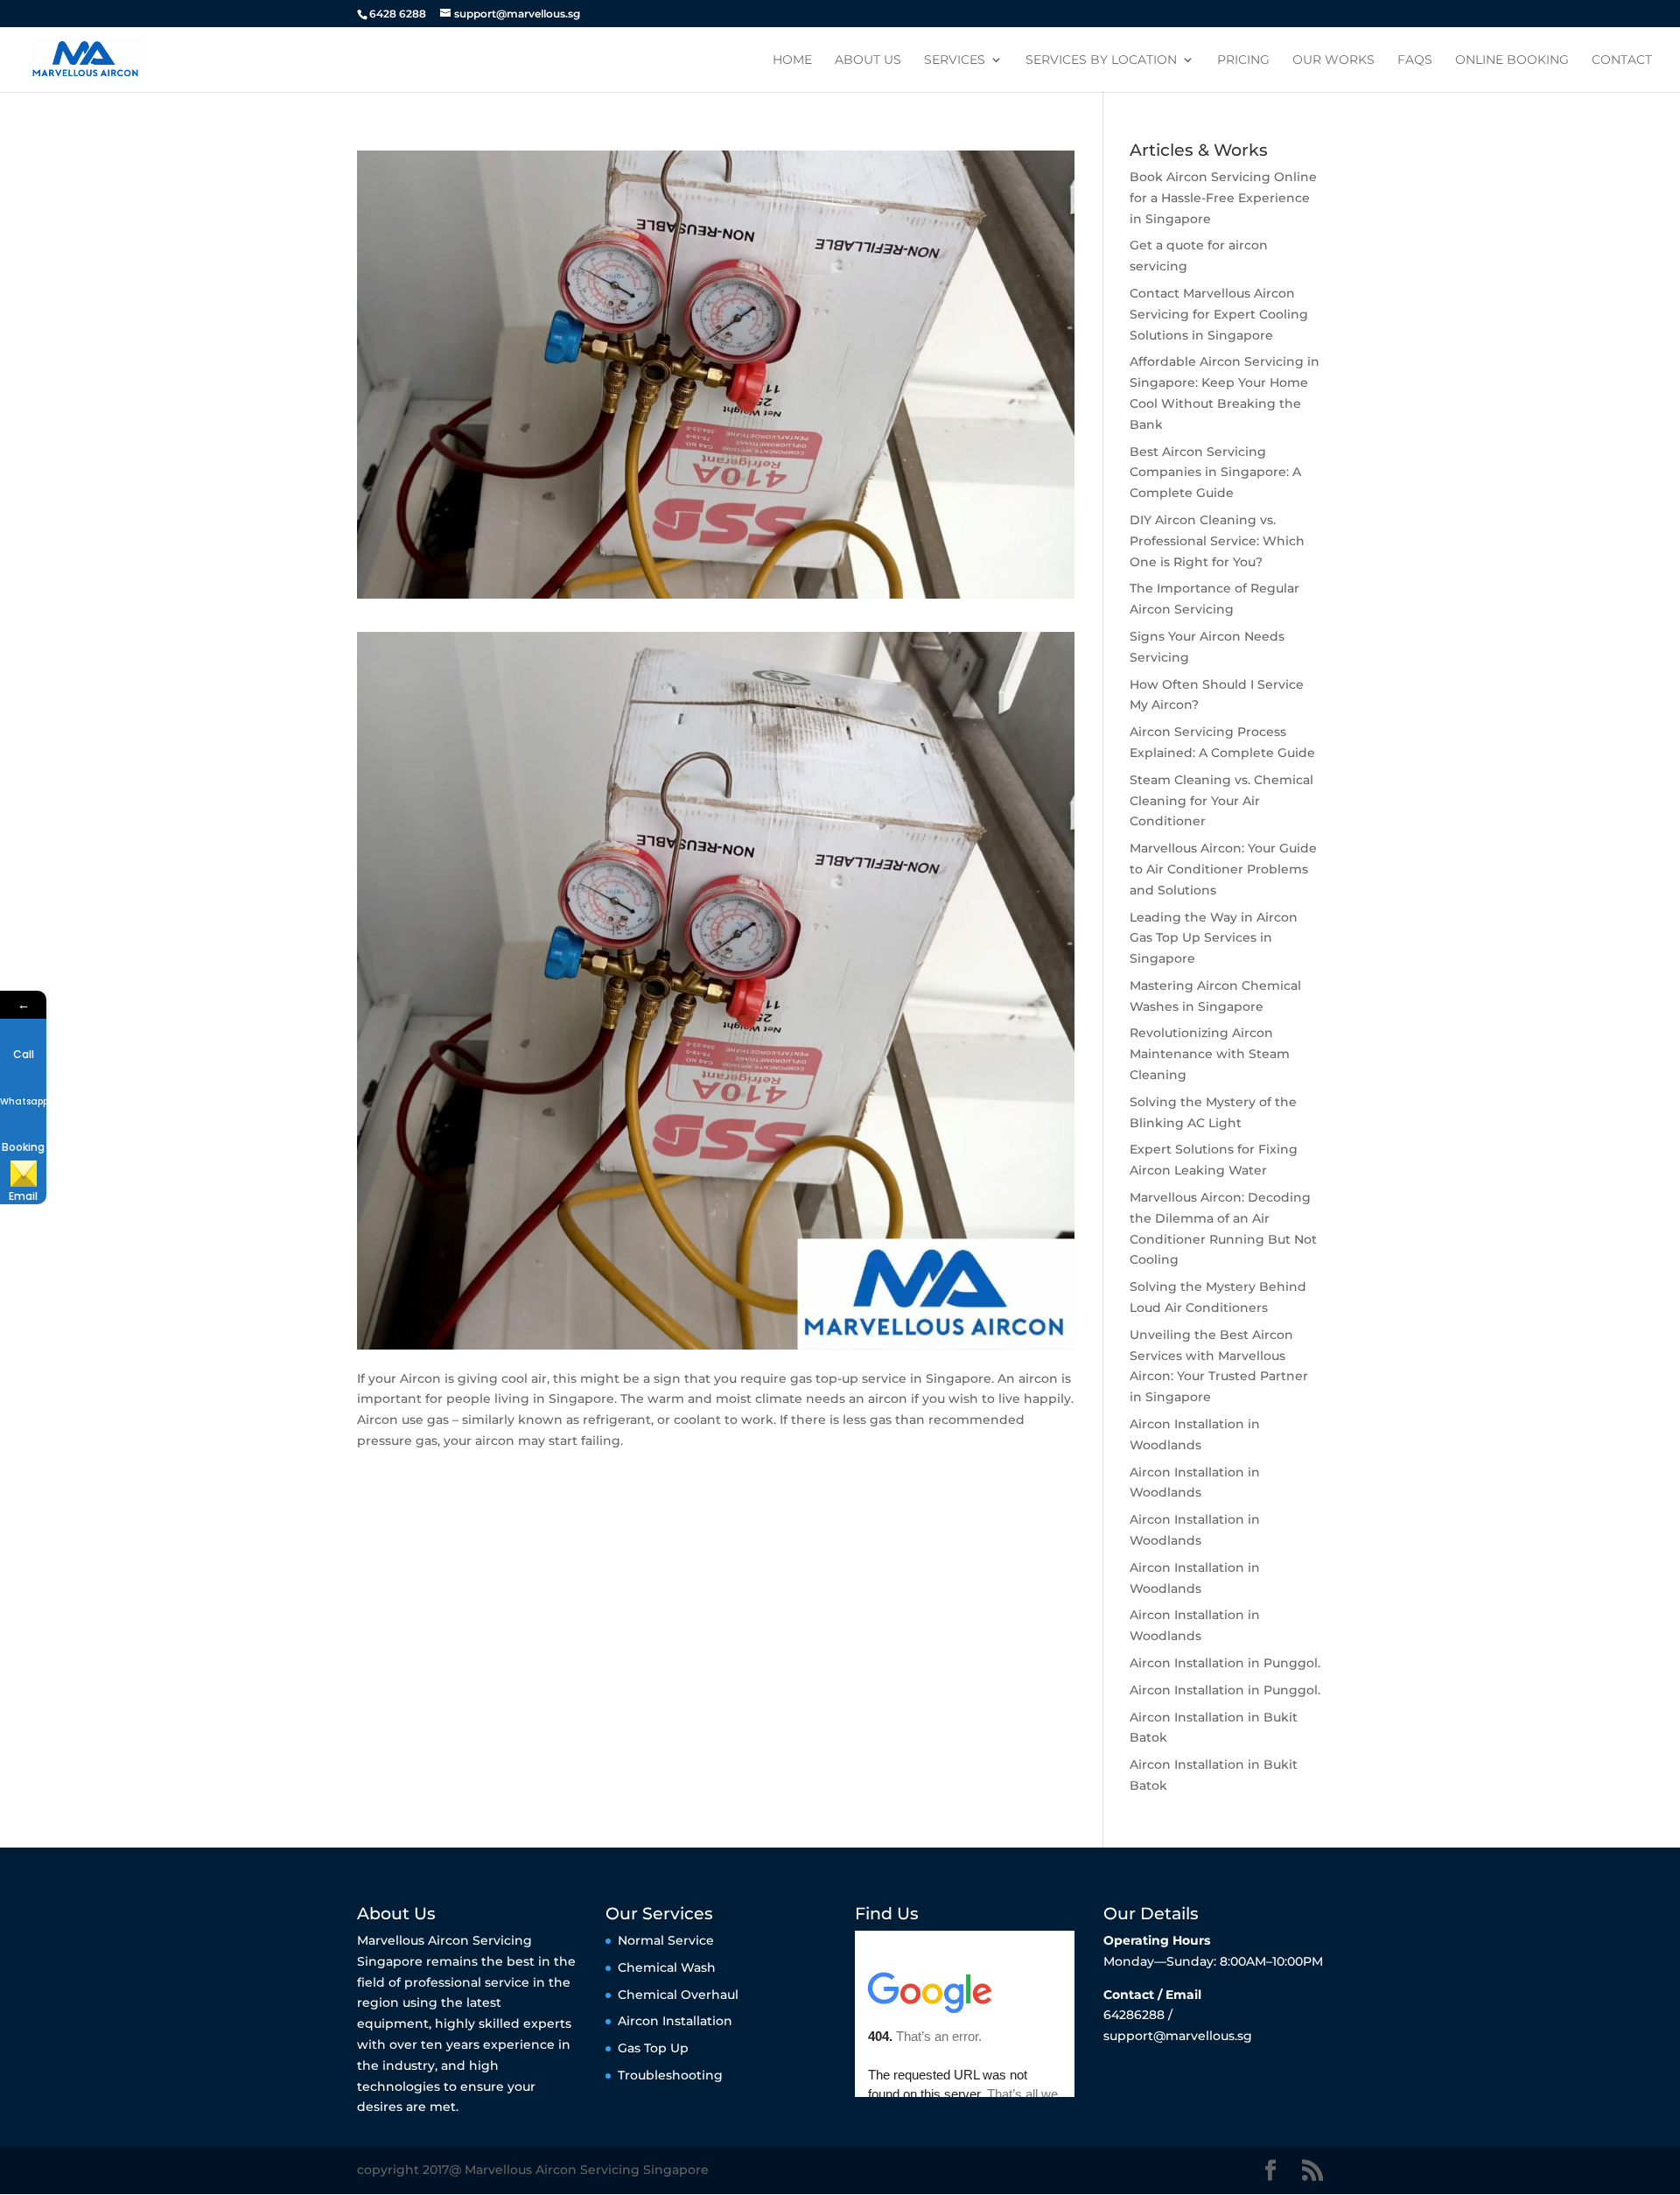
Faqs (1415, 60)
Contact (1622, 60)
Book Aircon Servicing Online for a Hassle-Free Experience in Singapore (1223, 198)
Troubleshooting (670, 2075)
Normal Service (666, 1940)
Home (792, 60)
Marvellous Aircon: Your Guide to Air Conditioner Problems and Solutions (1223, 869)
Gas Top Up (653, 2048)
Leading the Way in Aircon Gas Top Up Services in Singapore (1214, 938)
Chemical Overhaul (678, 1995)
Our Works (1333, 60)
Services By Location (1101, 60)
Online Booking (1512, 60)
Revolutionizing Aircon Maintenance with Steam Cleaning (1210, 1054)
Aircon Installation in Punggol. (1225, 1663)
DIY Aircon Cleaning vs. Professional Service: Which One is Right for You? (1217, 541)
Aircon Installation (675, 2021)
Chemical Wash (667, 1967)
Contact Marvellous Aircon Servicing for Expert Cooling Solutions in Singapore (1219, 314)
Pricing (1243, 60)
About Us (868, 60)
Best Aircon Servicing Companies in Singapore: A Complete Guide (1215, 473)
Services (955, 60)
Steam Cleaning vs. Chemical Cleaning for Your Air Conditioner (1221, 801)
